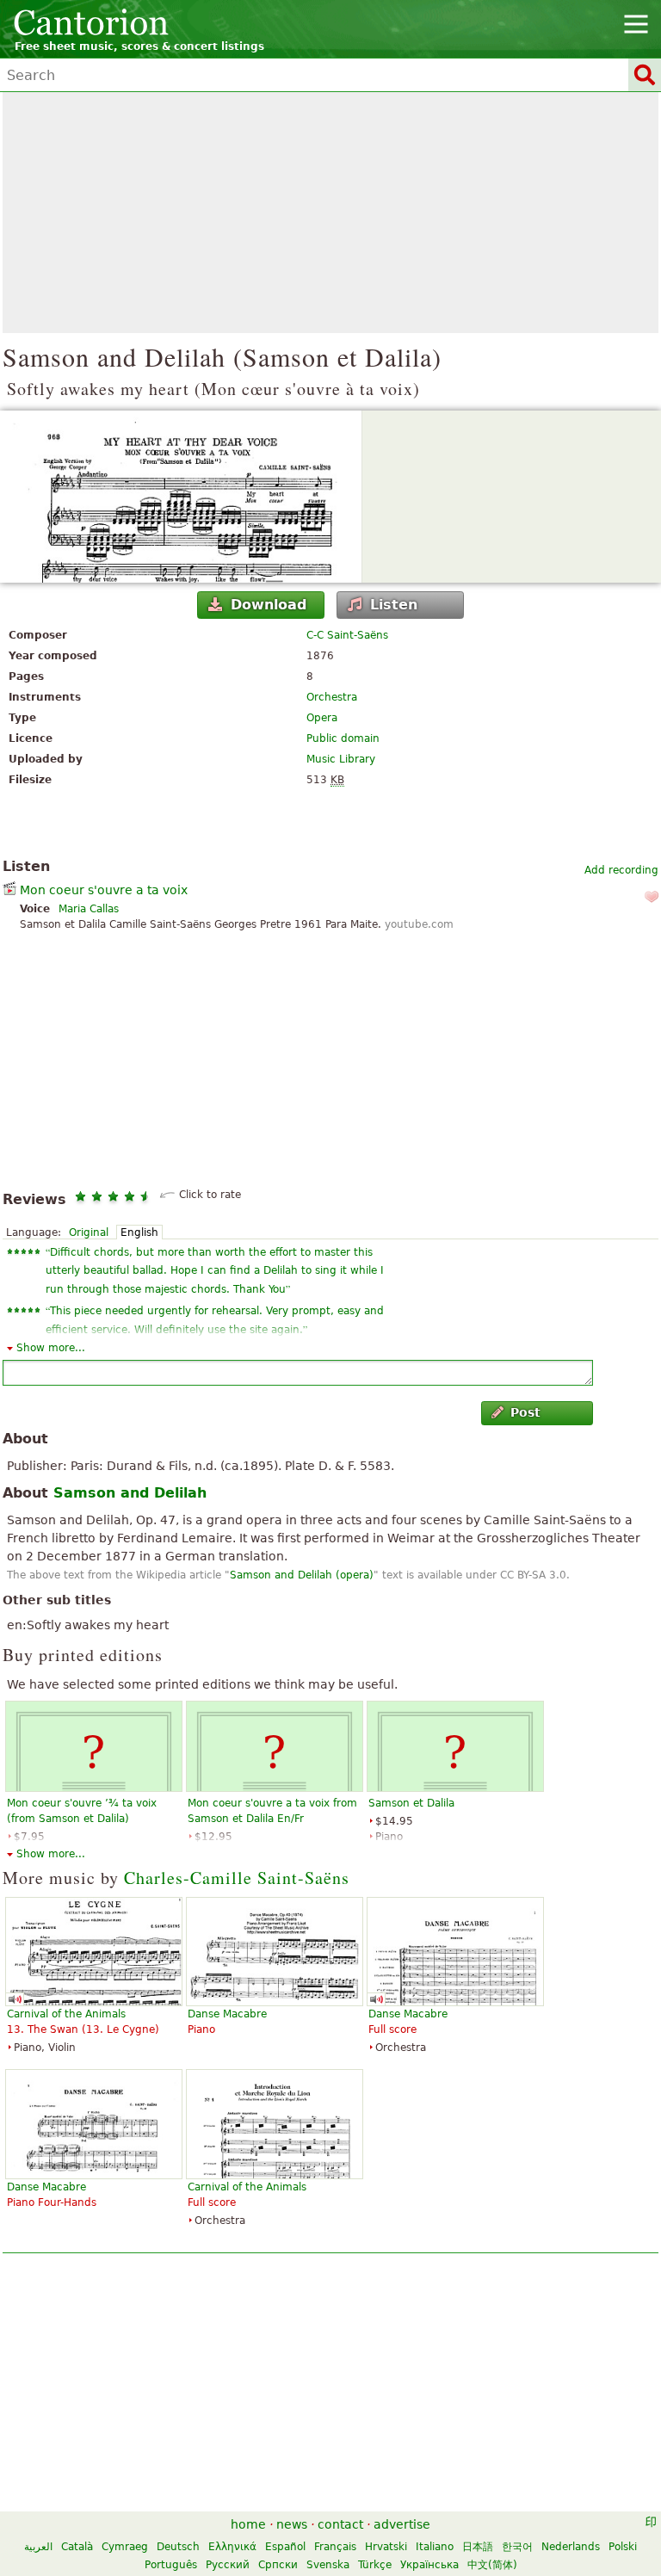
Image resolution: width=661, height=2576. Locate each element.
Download (269, 605)
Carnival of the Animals (66, 2014)
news (292, 2524)
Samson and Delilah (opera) (302, 1575)
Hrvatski (386, 2547)
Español (285, 2547)
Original (89, 1232)
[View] (330, 497)
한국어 (517, 2547)
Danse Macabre (227, 2014)
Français (335, 2547)
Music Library (341, 759)
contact (340, 2524)
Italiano (435, 2547)
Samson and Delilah (130, 1493)
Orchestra (332, 697)
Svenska (328, 2565)
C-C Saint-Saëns (347, 635)
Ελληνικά (232, 2547)
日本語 (478, 2547)
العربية (38, 2547)
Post (525, 1412)
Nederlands (571, 2547)
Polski (623, 2547)
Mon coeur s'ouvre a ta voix (104, 890)
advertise (402, 2524)
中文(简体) (492, 2565)
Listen (394, 605)
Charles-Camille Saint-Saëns (237, 1878)
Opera (322, 718)
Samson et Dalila (411, 1803)
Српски (278, 2565)
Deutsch (178, 2547)
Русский (228, 2565)
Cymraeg (125, 2547)
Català (77, 2547)
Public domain (343, 738)
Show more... (51, 1348)
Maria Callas (89, 909)
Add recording (621, 870)
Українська (429, 2565)
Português (171, 2565)
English (139, 1232)
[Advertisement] (330, 213)
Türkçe (375, 2565)
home (248, 2524)
